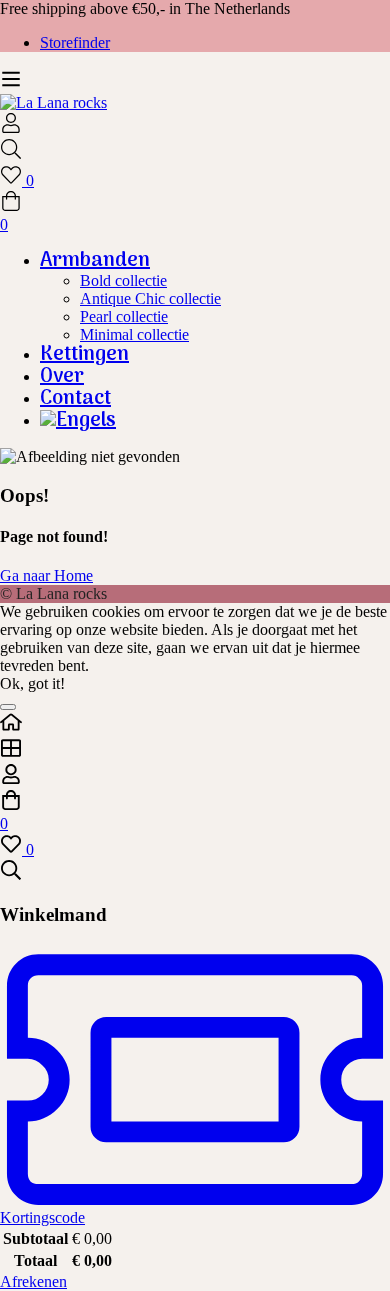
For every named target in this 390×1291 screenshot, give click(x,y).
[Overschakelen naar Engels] (215, 421)
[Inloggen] (11, 128)
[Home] (195, 724)
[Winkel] (195, 750)
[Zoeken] (195, 151)
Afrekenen (33, 1281)
